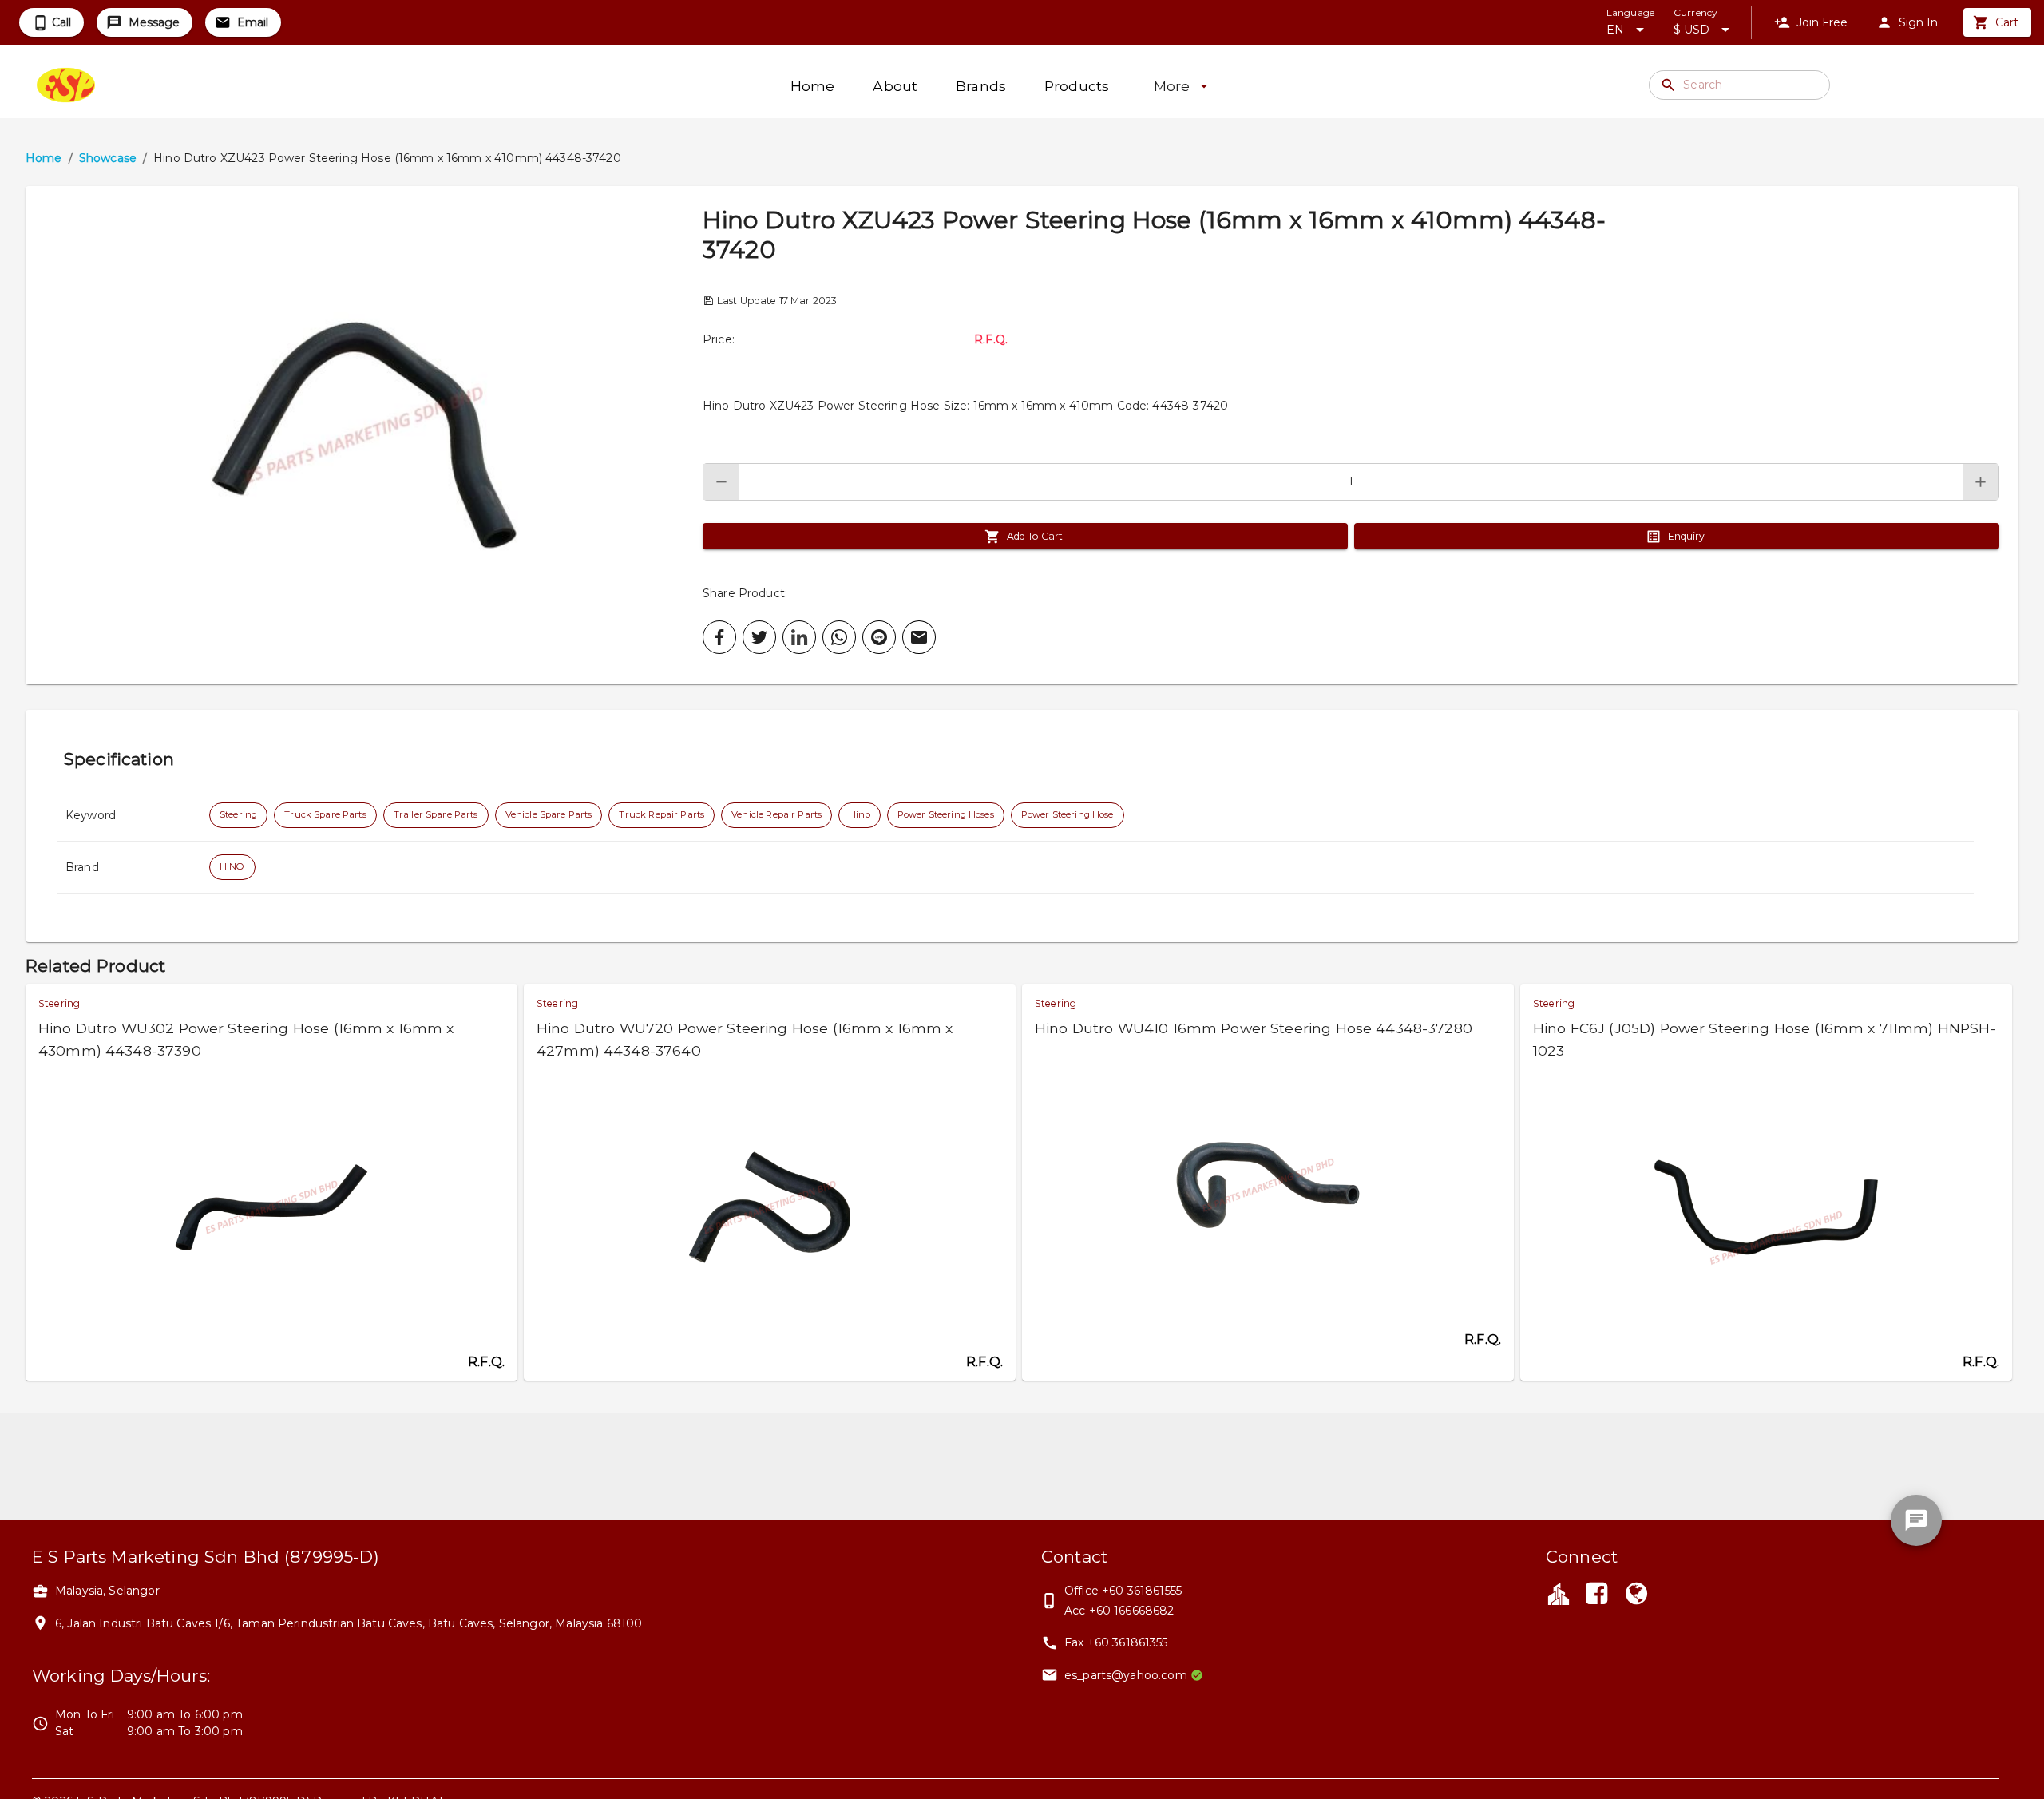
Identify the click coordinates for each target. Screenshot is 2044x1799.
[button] (364, 435)
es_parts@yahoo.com (1126, 1675)
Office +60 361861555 (1123, 1591)
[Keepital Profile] (1559, 1593)
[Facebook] (1596, 1595)
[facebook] (719, 637)
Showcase (108, 158)
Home (44, 158)
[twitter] (759, 637)
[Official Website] (1637, 1595)
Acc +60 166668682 (1119, 1611)
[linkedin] (799, 637)
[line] (879, 637)
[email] (919, 637)
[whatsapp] (839, 637)
